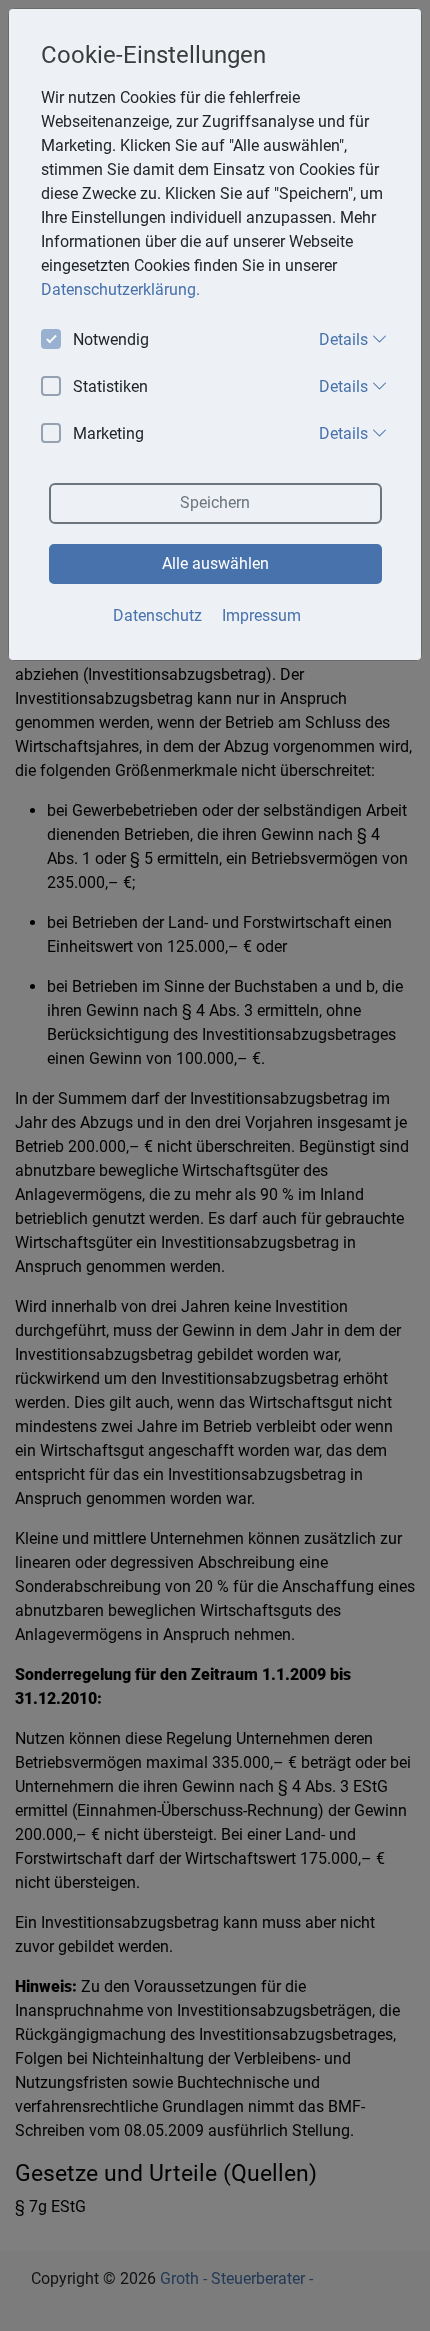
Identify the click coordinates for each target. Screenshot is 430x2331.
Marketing (108, 433)
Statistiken (110, 386)
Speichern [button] (215, 502)
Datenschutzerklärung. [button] (120, 289)
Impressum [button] (261, 615)
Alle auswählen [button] (215, 563)
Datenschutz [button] (157, 615)
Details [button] (345, 339)
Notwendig (111, 339)
